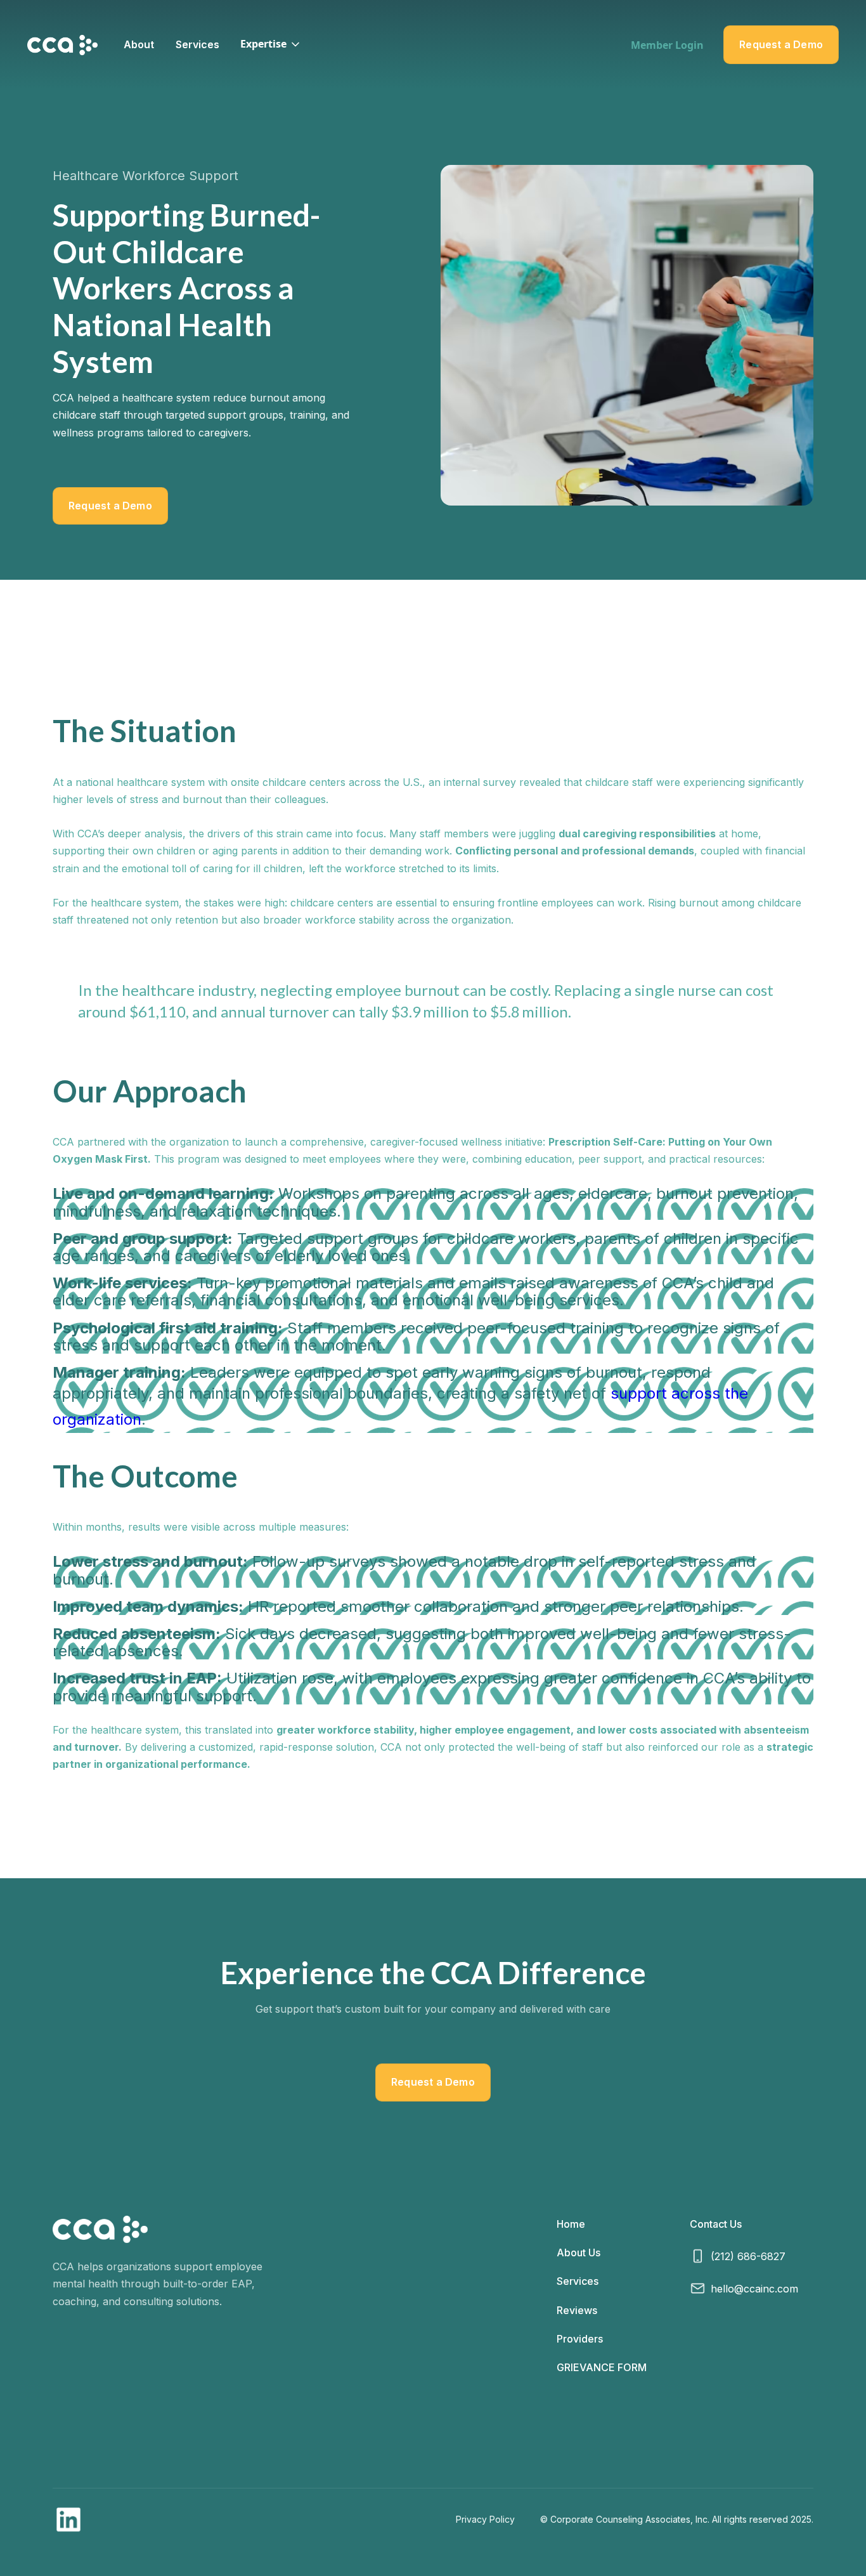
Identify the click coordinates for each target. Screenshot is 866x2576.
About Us (578, 2252)
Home (571, 2224)
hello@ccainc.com (754, 2289)
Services (197, 44)
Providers (580, 2339)
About (139, 44)
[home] (62, 45)
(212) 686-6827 (748, 2256)
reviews (577, 2310)
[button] (271, 44)
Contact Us (716, 2224)
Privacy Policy (485, 2519)
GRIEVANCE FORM (602, 2367)
